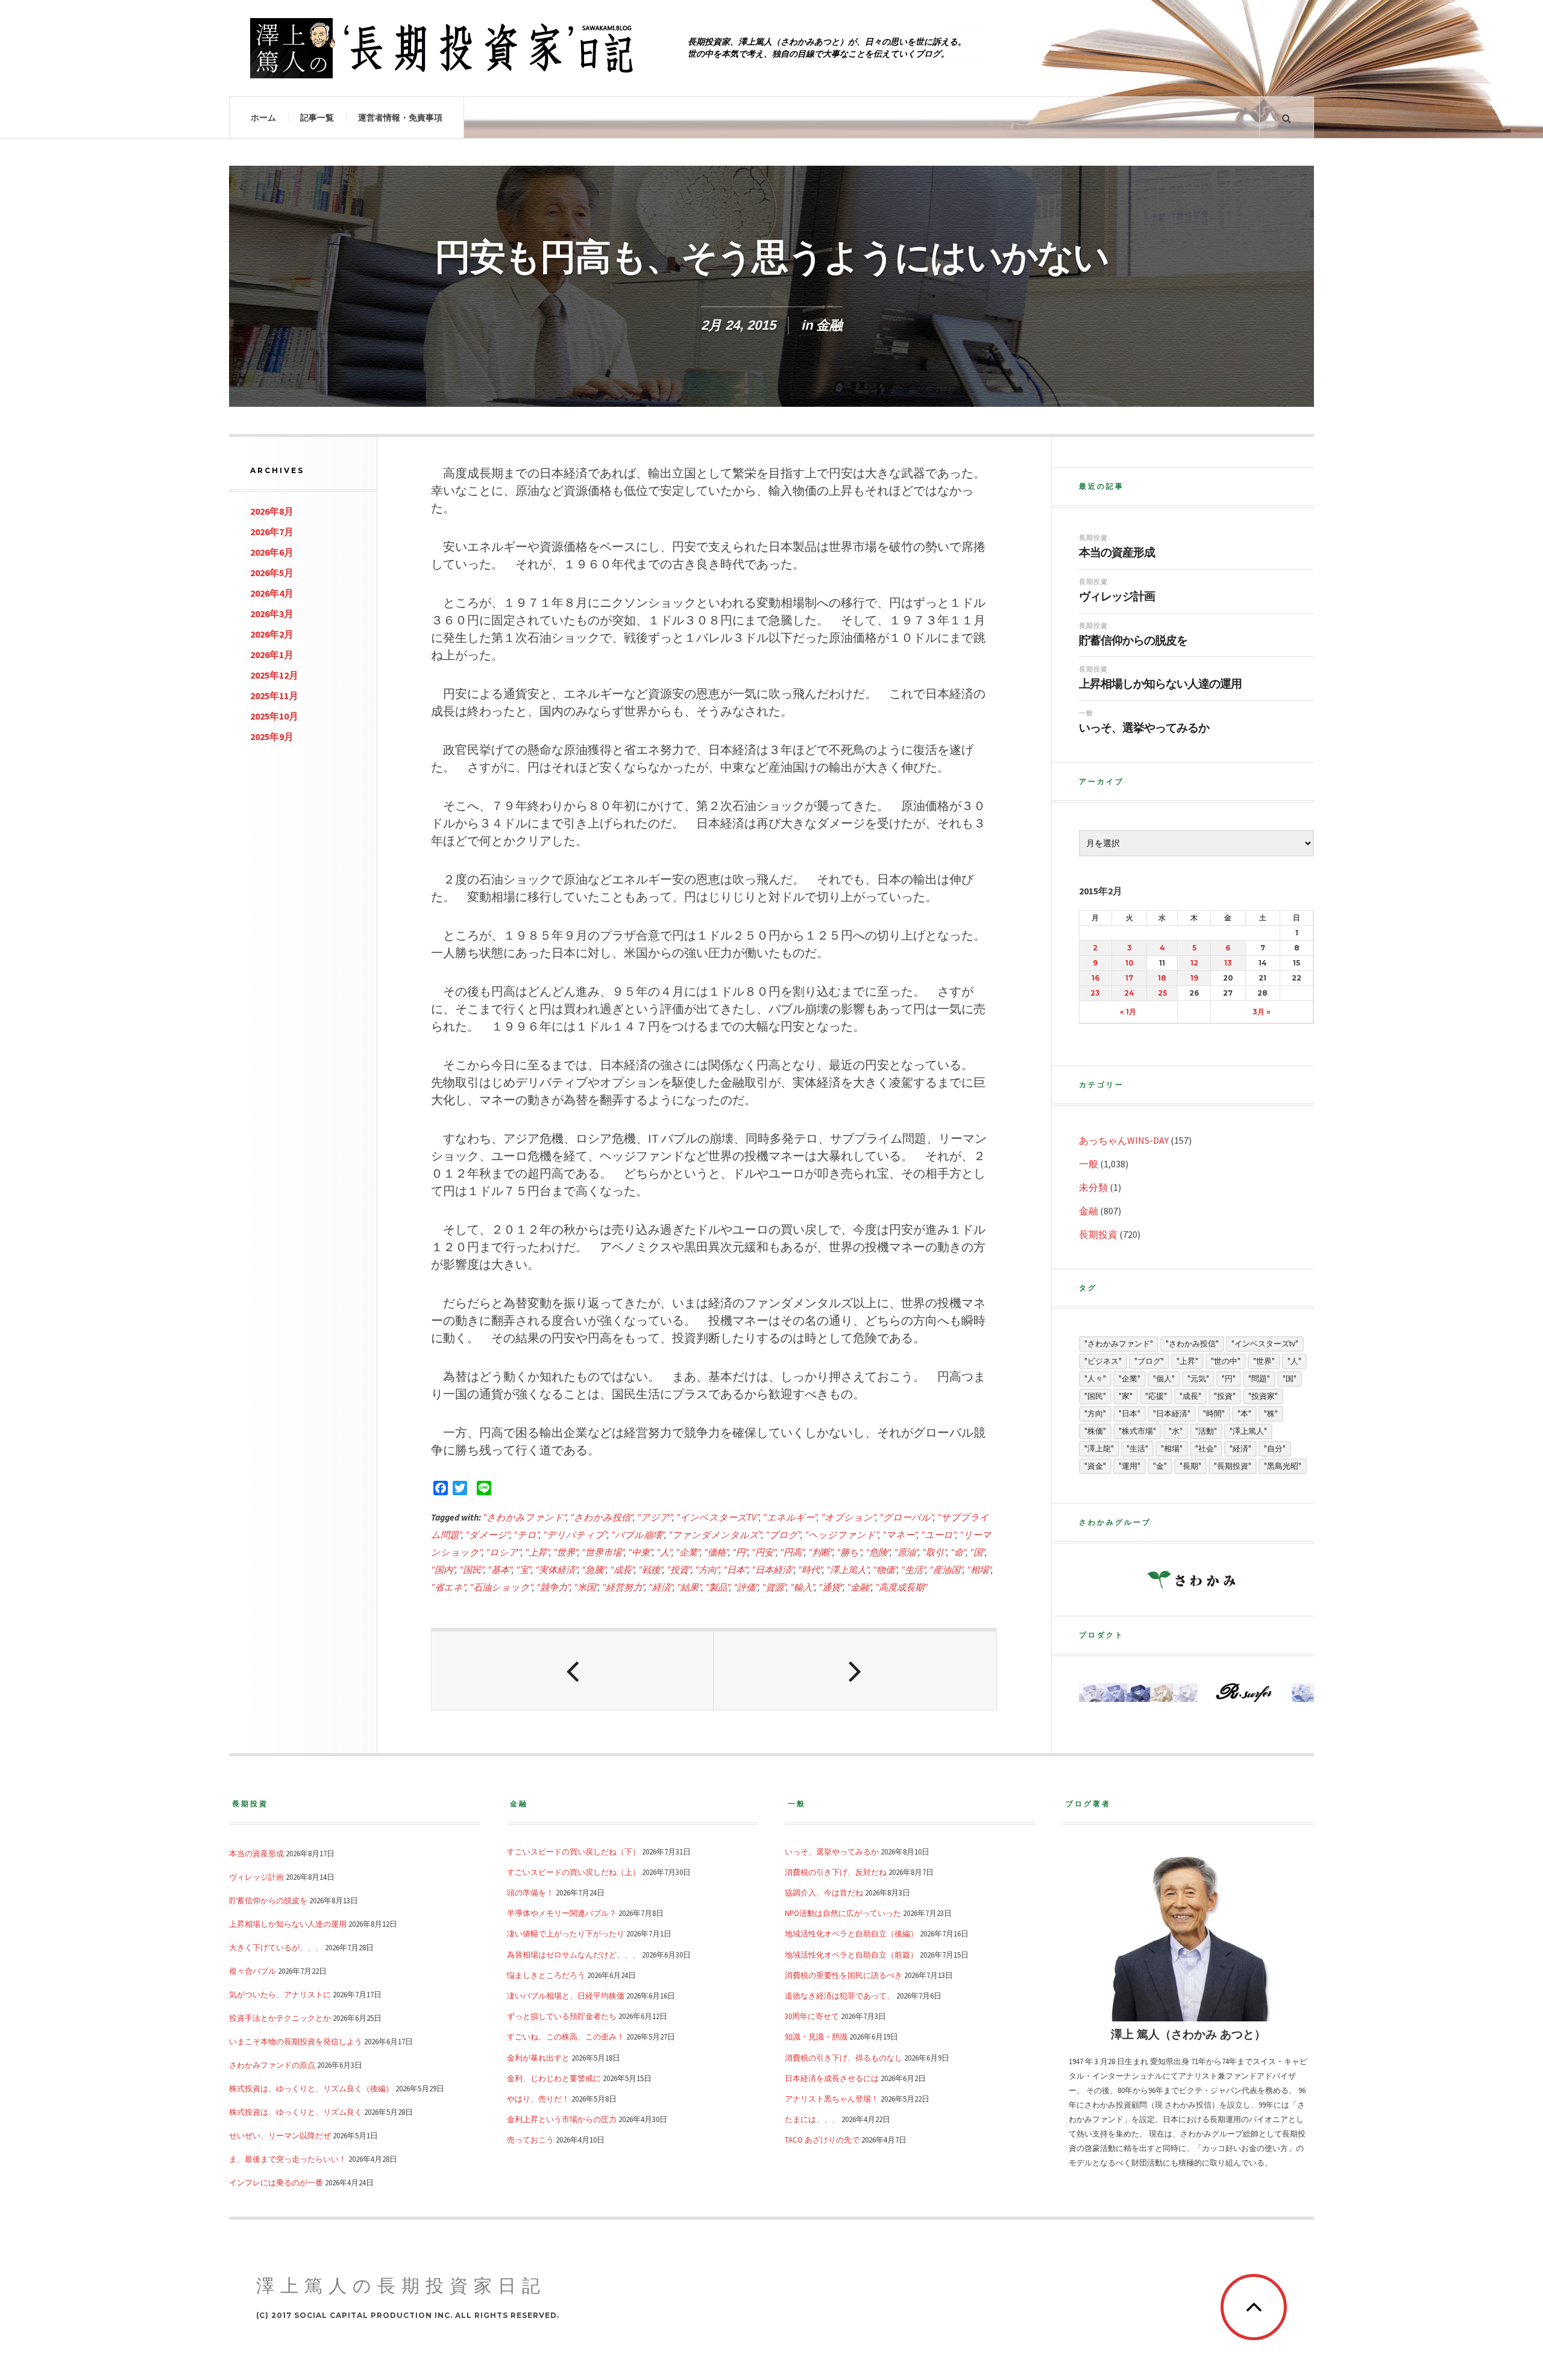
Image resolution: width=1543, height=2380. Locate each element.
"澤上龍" (1099, 1449)
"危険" (878, 1552)
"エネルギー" (790, 1517)
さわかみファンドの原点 (272, 2065)
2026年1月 (272, 655)
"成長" (622, 1570)
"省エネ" (448, 1587)
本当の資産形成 (1117, 553)
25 (1162, 993)
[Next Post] (855, 1671)
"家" (1126, 1396)
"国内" (443, 1570)
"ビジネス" (1103, 1361)
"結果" (689, 1587)
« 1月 (1128, 1012)
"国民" (471, 1570)
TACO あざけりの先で (822, 2140)
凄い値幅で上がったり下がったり (566, 1933)
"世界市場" (603, 1552)
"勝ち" (849, 1552)
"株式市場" (1137, 1431)
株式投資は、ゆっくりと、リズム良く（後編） (311, 2088)
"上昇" (537, 1552)
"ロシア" (503, 1552)
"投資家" (1263, 1396)
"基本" (500, 1570)
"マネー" (900, 1535)
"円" (740, 1552)
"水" (1176, 1431)
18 (1162, 978)
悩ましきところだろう (546, 1975)
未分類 (1093, 1187)
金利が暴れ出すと (538, 2058)
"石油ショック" (501, 1587)
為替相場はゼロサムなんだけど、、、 (574, 1955)
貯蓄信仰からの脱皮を (1133, 641)
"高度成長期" (901, 1587)
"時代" (810, 1570)
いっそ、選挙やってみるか (1144, 728)
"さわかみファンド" (524, 1517)
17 (1129, 978)
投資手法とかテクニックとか (280, 2018)
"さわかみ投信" (602, 1517)
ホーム (263, 118)
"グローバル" (906, 1517)
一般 (1086, 713)
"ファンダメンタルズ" (715, 1535)
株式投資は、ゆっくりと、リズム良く (296, 2112)
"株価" (1095, 1431)
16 (1095, 978)
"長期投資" (1233, 1466)
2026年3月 (272, 614)
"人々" (1095, 1379)
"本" (1244, 1414)
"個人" (1164, 1379)
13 (1228, 963)
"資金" (1095, 1466)
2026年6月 (272, 552)
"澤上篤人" (847, 1570)
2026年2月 (272, 634)
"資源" (774, 1587)
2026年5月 (272, 573)
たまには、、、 (812, 2119)
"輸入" (802, 1587)
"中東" (640, 1552)
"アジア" (655, 1517)
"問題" (1259, 1379)
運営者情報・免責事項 (400, 118)
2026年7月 (272, 532)
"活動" (1206, 1431)
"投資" (679, 1570)
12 (1194, 963)
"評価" (746, 1587)
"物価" (885, 1570)
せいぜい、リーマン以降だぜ (280, 2135)
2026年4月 (272, 593)
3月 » (1262, 1012)
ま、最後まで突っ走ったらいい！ (288, 2159)
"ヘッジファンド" (841, 1535)
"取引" (934, 1552)
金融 (829, 325)
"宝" (523, 1570)
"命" (958, 1552)
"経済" (661, 1587)
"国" (977, 1552)
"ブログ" (783, 1535)
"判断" (820, 1552)
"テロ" (526, 1535)
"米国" (586, 1587)
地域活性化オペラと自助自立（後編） (851, 1933)
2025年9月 (272, 736)
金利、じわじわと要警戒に (554, 2078)
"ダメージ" (487, 1535)
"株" (1271, 1414)
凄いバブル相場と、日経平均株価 (566, 1995)
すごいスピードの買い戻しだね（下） (574, 1851)
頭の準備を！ (530, 1892)
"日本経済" (773, 1570)
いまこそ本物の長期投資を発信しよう (296, 2041)
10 (1130, 963)
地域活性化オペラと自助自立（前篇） (851, 1955)
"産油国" (946, 1570)
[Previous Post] (573, 1671)
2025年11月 (274, 695)
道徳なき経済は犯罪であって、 (840, 1995)
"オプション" (848, 1517)
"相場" (979, 1570)
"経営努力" (623, 1587)
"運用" (1130, 1466)
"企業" (688, 1552)
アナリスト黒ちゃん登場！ (832, 2099)
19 (1194, 978)
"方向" (707, 1570)
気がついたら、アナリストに (280, 1994)
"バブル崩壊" (638, 1535)
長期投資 (1093, 538)
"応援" (1156, 1396)
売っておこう (530, 2140)
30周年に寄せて (812, 2016)
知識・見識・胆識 (816, 2036)
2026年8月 (272, 511)
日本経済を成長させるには (832, 2078)
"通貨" (831, 1587)
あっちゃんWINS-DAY (1124, 1140)
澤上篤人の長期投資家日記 (401, 2286)
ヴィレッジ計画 (1117, 597)
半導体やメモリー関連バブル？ (562, 1913)
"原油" (906, 1552)
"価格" (716, 1552)
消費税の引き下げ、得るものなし (844, 2058)
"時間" (1214, 1414)
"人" (664, 1552)
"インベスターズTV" (718, 1517)
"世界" (565, 1552)
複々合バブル (253, 1971)
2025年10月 (274, 716)
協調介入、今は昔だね (824, 1892)
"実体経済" (556, 1570)
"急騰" (594, 1570)
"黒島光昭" (1283, 1466)
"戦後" (650, 1570)
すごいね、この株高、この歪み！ (566, 2036)
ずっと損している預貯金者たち (562, 2016)
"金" (1160, 1466)
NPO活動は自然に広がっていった (843, 1913)
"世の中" (1226, 1361)
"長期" (1190, 1466)
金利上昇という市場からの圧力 (562, 2119)
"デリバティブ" (575, 1535)
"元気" (1198, 1379)
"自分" (1275, 1449)
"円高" (792, 1552)
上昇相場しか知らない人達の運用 (1160, 684)
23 (1095, 993)
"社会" (1206, 1449)
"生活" (913, 1570)
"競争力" (553, 1587)
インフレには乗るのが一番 (276, 2182)
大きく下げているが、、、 (276, 1947)
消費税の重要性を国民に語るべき (844, 1975)
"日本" (735, 1570)
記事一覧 (317, 118)
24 (1129, 993)
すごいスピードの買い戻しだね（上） (574, 1872)
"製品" (717, 1587)
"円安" (764, 1552)
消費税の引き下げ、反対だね (836, 1872)
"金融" (859, 1587)
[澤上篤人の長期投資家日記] (446, 48)
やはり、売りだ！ (538, 2099)
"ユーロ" (938, 1535)
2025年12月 (274, 675)
